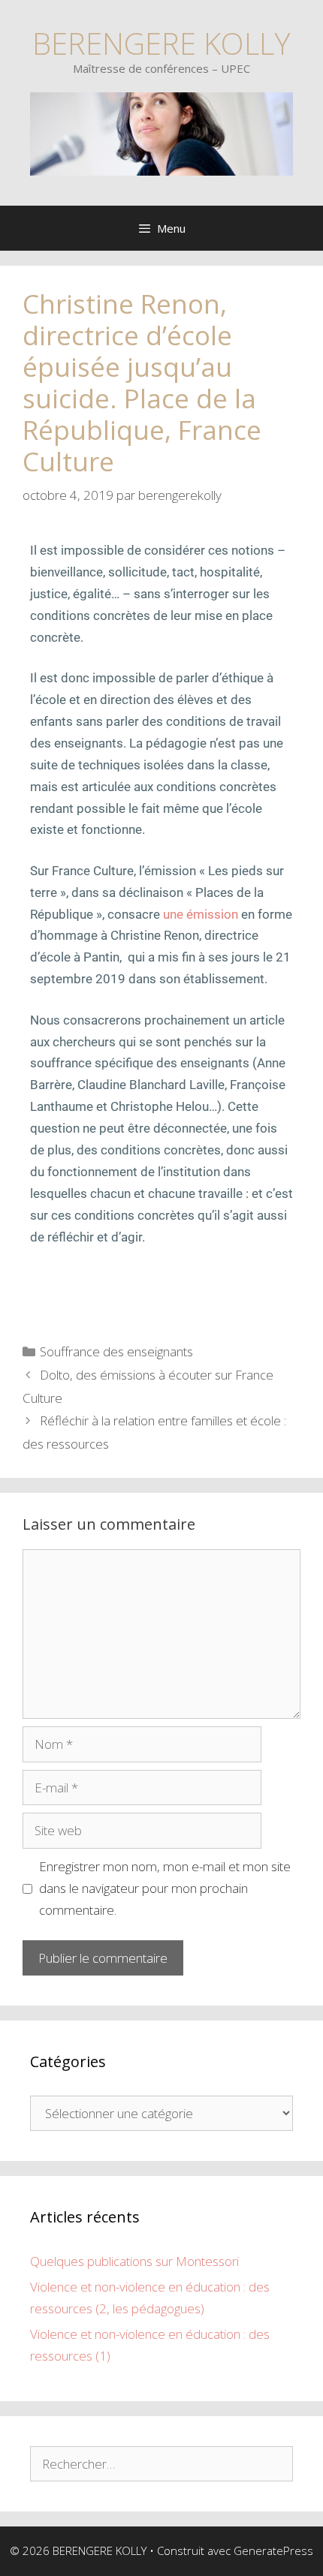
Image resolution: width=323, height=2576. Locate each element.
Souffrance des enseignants (116, 1351)
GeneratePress (273, 2550)
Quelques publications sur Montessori (134, 2261)
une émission (201, 914)
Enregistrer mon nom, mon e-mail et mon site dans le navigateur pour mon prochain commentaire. (165, 1888)
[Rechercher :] (161, 2464)
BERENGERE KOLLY (161, 43)
